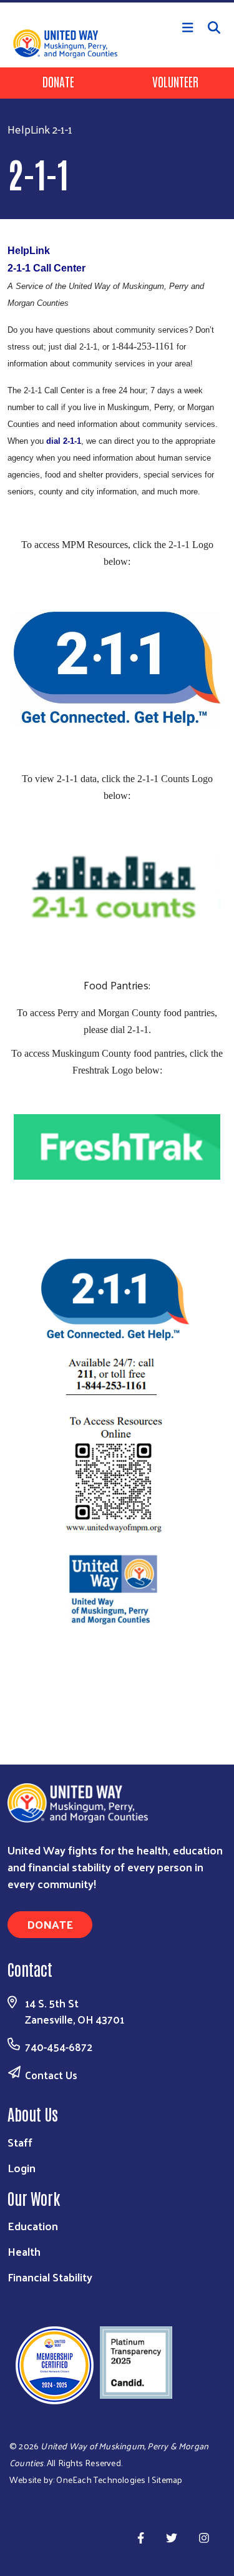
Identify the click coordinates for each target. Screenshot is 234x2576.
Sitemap (167, 2480)
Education (33, 2226)
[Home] (117, 1)
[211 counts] (117, 887)
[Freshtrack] (117, 1144)
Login (22, 2167)
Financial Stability (50, 2277)
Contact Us (51, 2075)
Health (24, 2251)
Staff (20, 2142)
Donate (58, 81)
